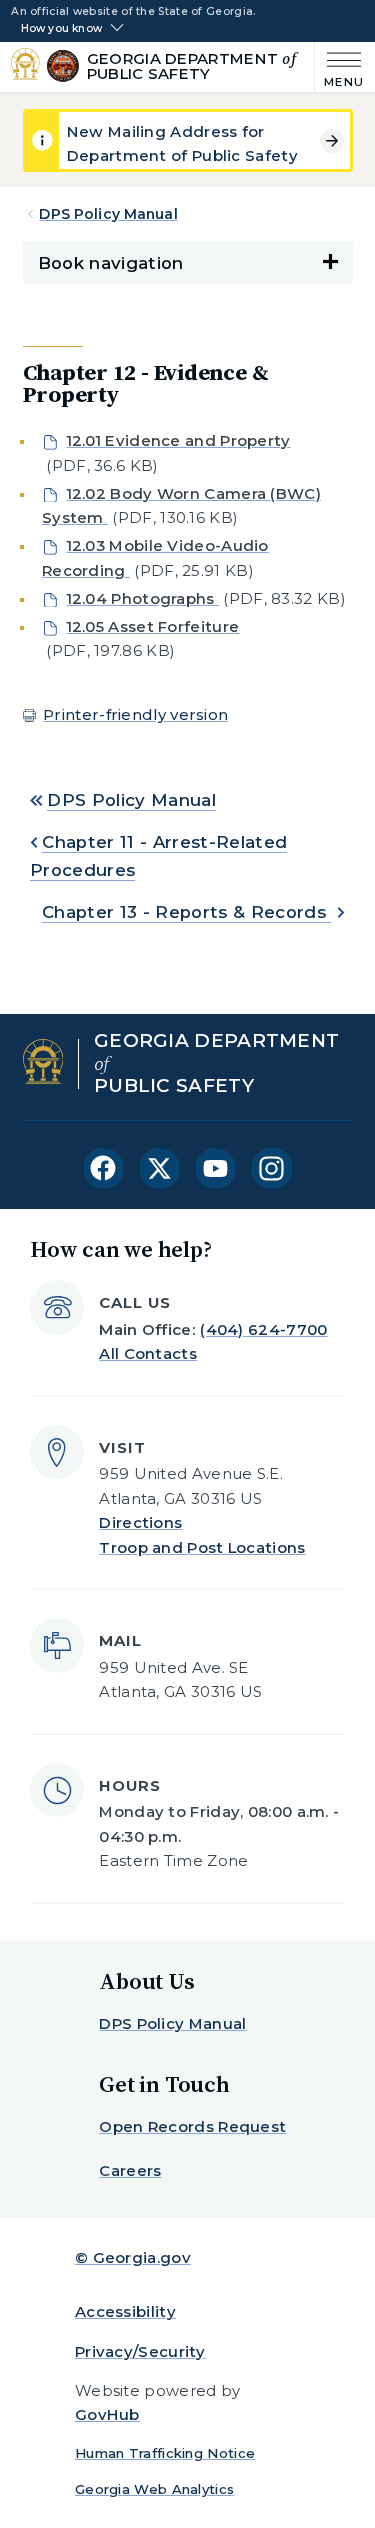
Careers (130, 2170)
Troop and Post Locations (202, 1547)
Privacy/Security (140, 2351)
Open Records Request (192, 2126)
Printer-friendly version (135, 714)
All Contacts (148, 1353)
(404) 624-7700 (263, 1329)
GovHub (107, 2414)
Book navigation (111, 263)
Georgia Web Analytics (154, 2489)
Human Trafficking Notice (165, 2453)
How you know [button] (61, 29)
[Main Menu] (339, 67)
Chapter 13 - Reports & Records (186, 912)
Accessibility (125, 2311)
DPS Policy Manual (108, 214)
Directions (140, 1522)
